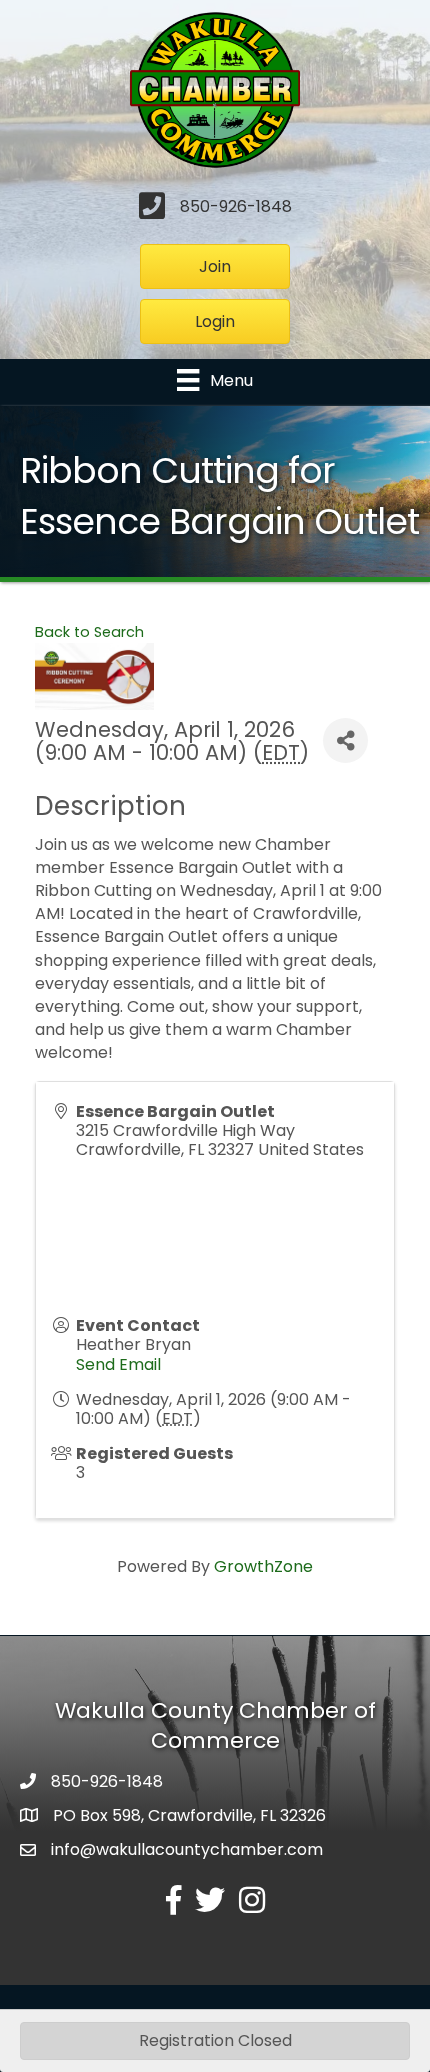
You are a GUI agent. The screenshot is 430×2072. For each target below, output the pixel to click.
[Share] (345, 740)
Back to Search (89, 632)
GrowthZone (263, 1566)
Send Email (118, 1364)
